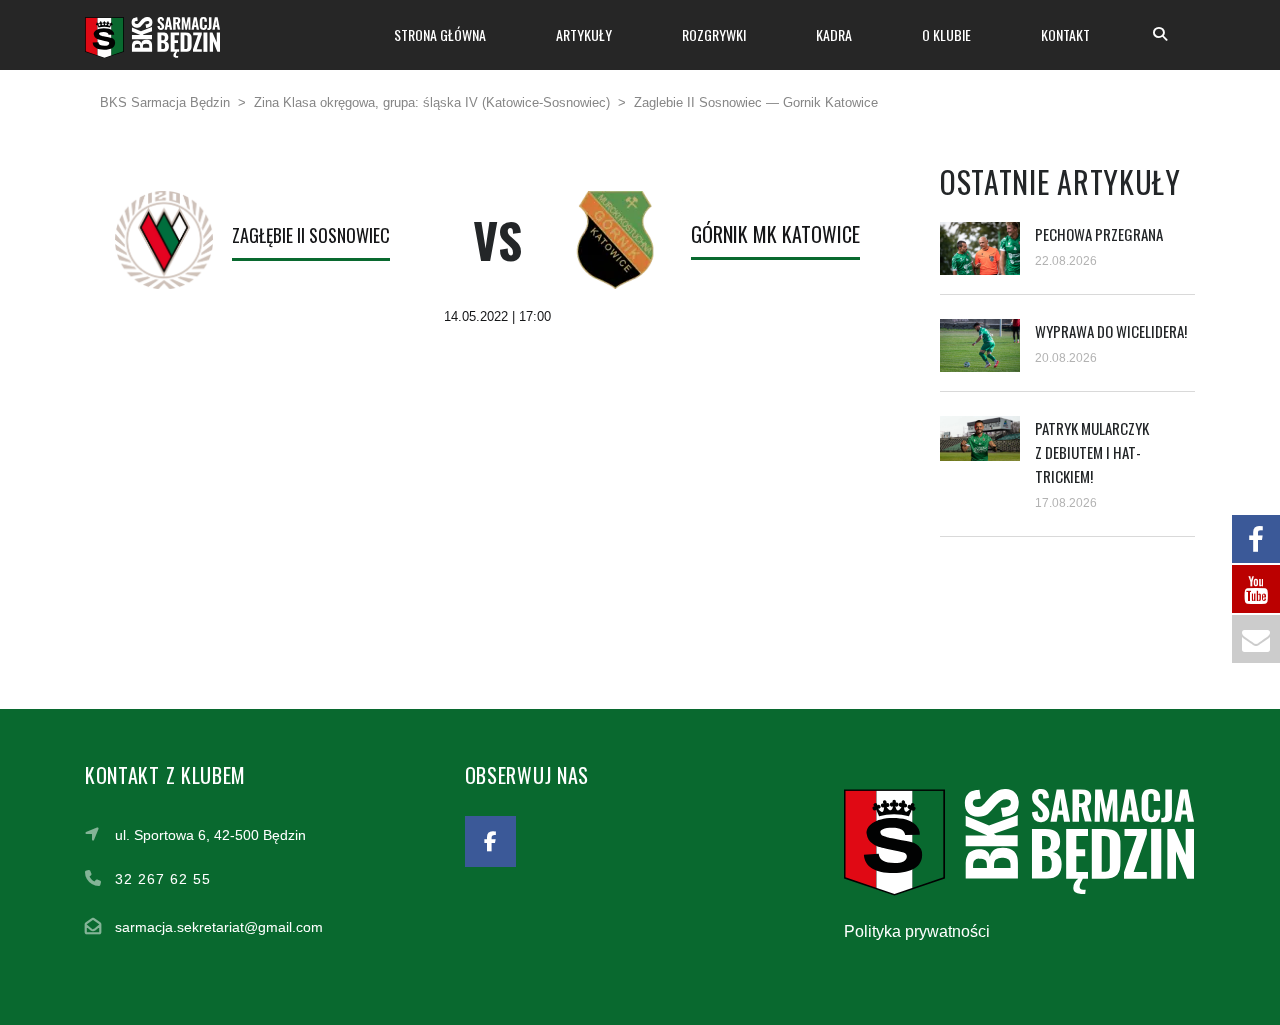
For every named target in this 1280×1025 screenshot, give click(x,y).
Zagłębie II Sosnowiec (311, 235)
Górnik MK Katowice (775, 234)
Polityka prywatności (917, 931)
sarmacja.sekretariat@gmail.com (219, 927)
